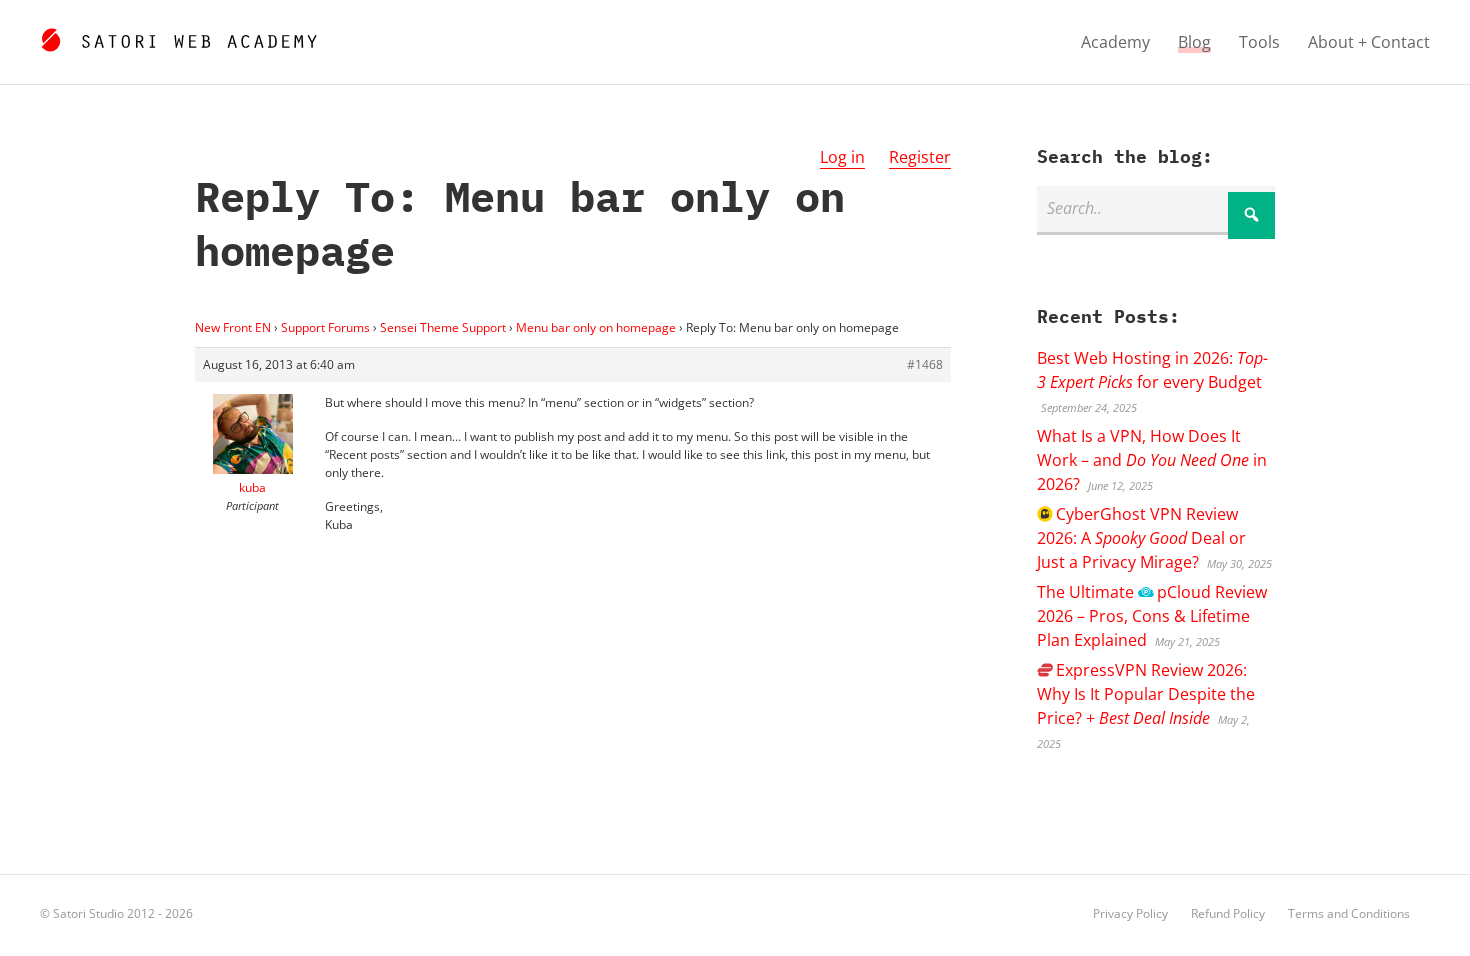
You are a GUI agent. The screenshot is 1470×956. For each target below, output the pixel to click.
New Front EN (233, 327)
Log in (842, 157)
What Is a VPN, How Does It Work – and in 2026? (1152, 460)
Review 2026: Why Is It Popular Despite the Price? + (1146, 694)
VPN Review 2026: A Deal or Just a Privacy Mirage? (1141, 538)
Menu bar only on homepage (596, 327)
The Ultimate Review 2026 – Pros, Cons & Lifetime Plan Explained (1151, 616)
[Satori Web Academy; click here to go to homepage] (178, 37)
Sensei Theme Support (443, 327)
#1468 (925, 364)
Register (920, 157)
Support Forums (325, 327)
